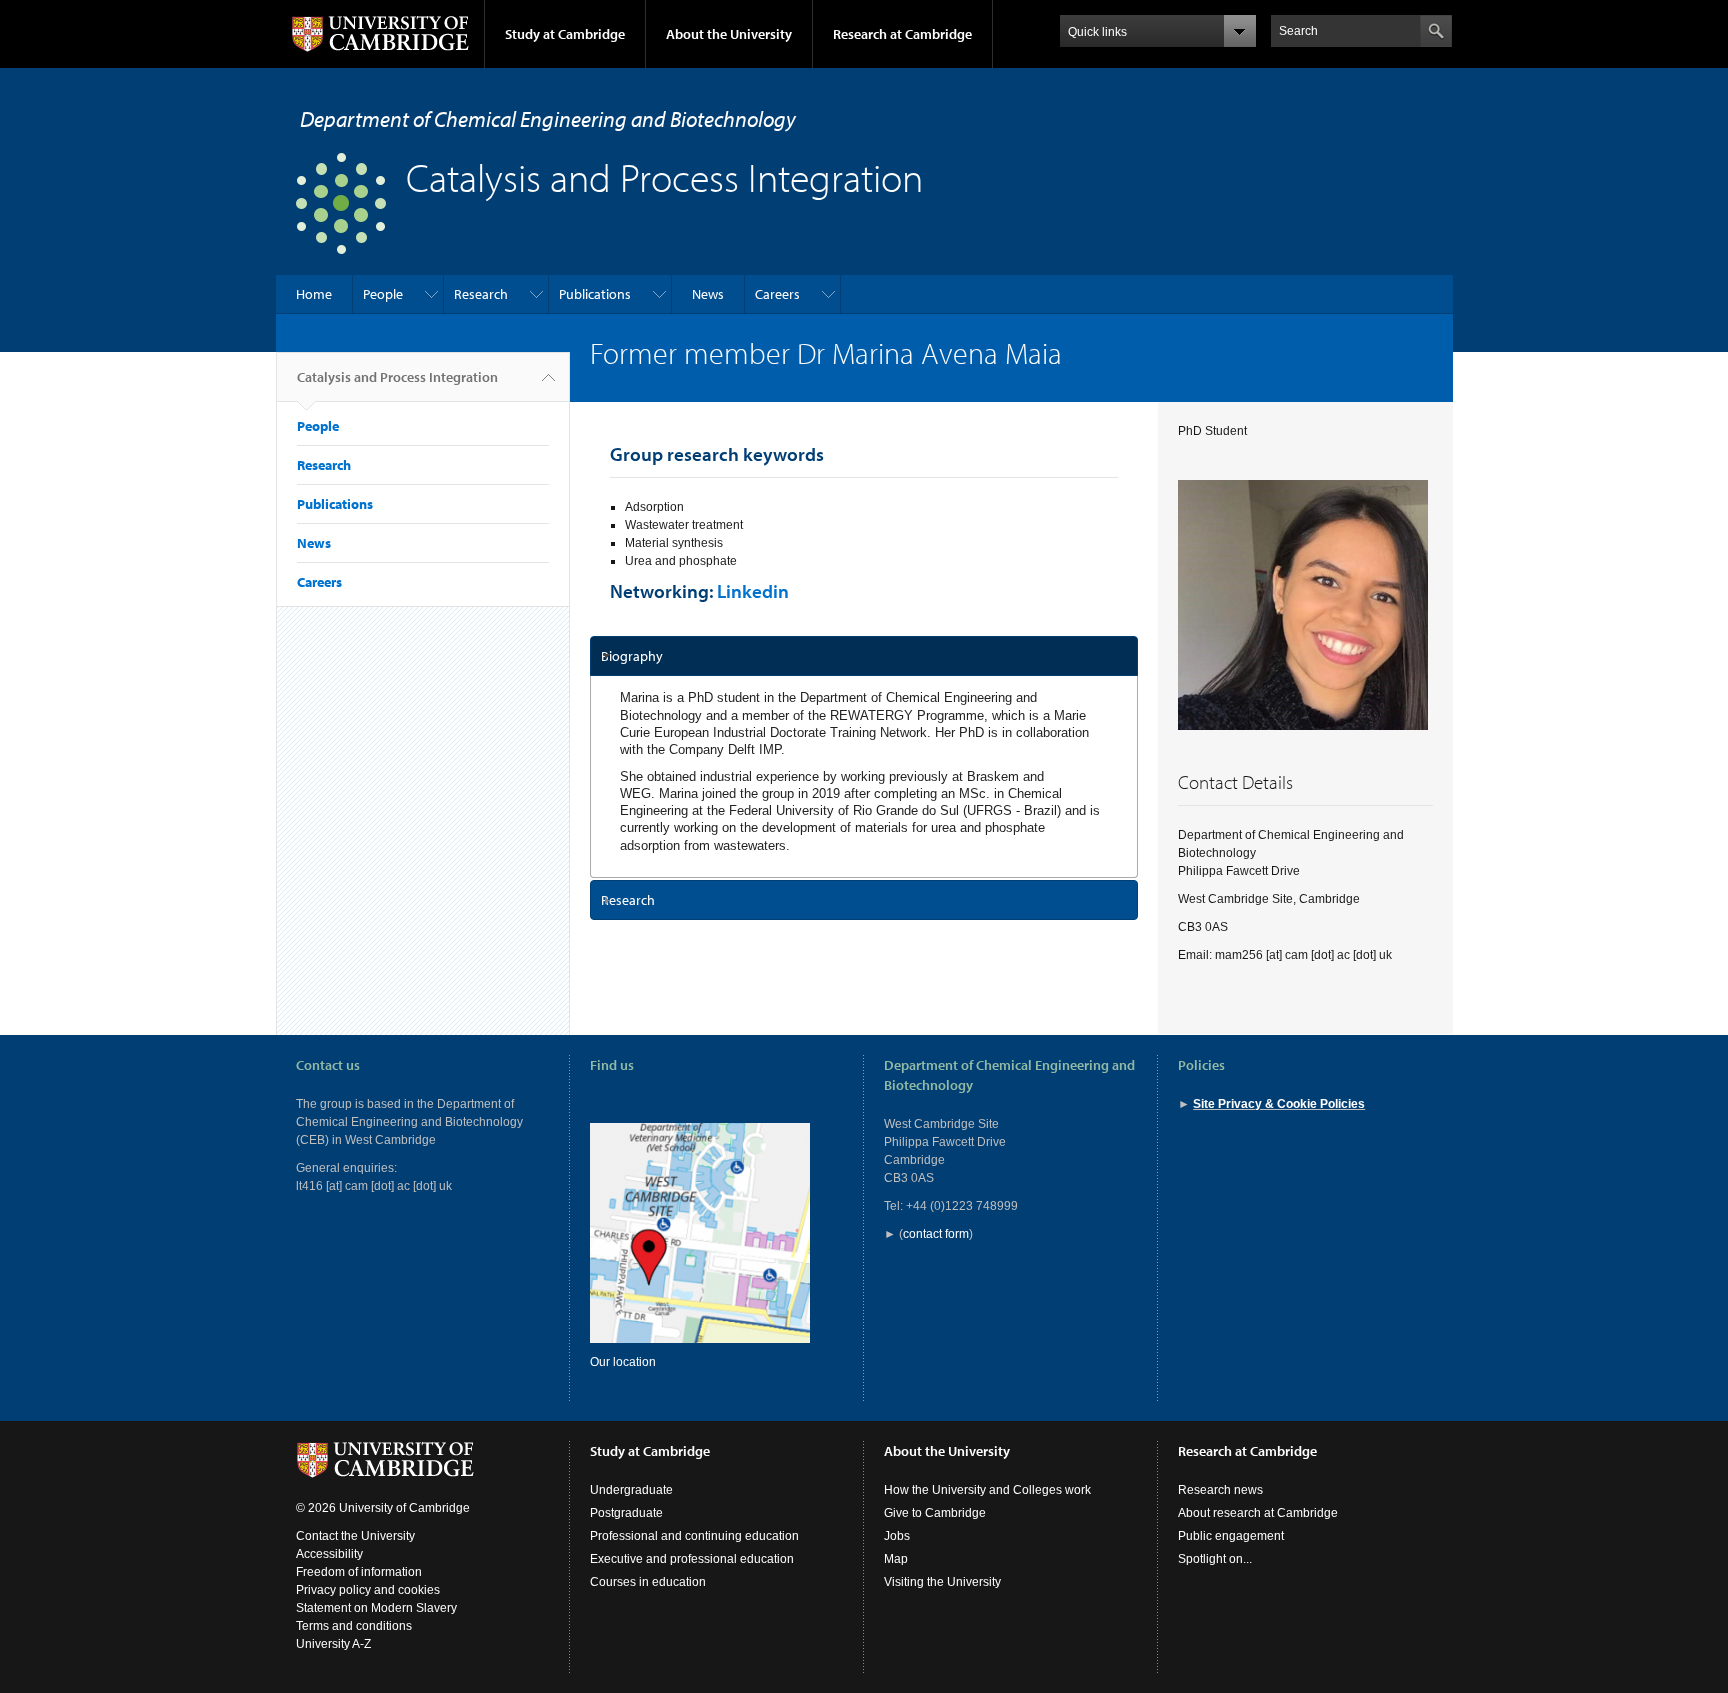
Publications (595, 294)
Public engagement (1231, 1536)
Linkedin (753, 591)
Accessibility (329, 1554)
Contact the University (355, 1536)
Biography (632, 656)
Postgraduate (626, 1513)
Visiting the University (942, 1582)
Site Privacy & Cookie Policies (1279, 1104)
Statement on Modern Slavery (376, 1608)
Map (896, 1559)
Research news (1220, 1490)
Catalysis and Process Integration (397, 377)
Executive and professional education (692, 1559)
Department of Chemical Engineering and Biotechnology (548, 119)
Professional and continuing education (694, 1536)
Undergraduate (631, 1490)
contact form (936, 1234)
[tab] (864, 656)
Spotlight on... (1215, 1559)
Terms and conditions (354, 1626)
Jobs (897, 1536)
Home (314, 294)
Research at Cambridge (902, 34)
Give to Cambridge (935, 1513)
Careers (777, 294)
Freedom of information (359, 1572)
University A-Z (333, 1644)
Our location (623, 1362)
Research (481, 294)
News (708, 294)
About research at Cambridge (1258, 1513)
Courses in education (648, 1582)
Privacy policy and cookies (368, 1590)
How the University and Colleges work (987, 1490)
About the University (729, 34)
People (383, 294)
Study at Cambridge (565, 34)
